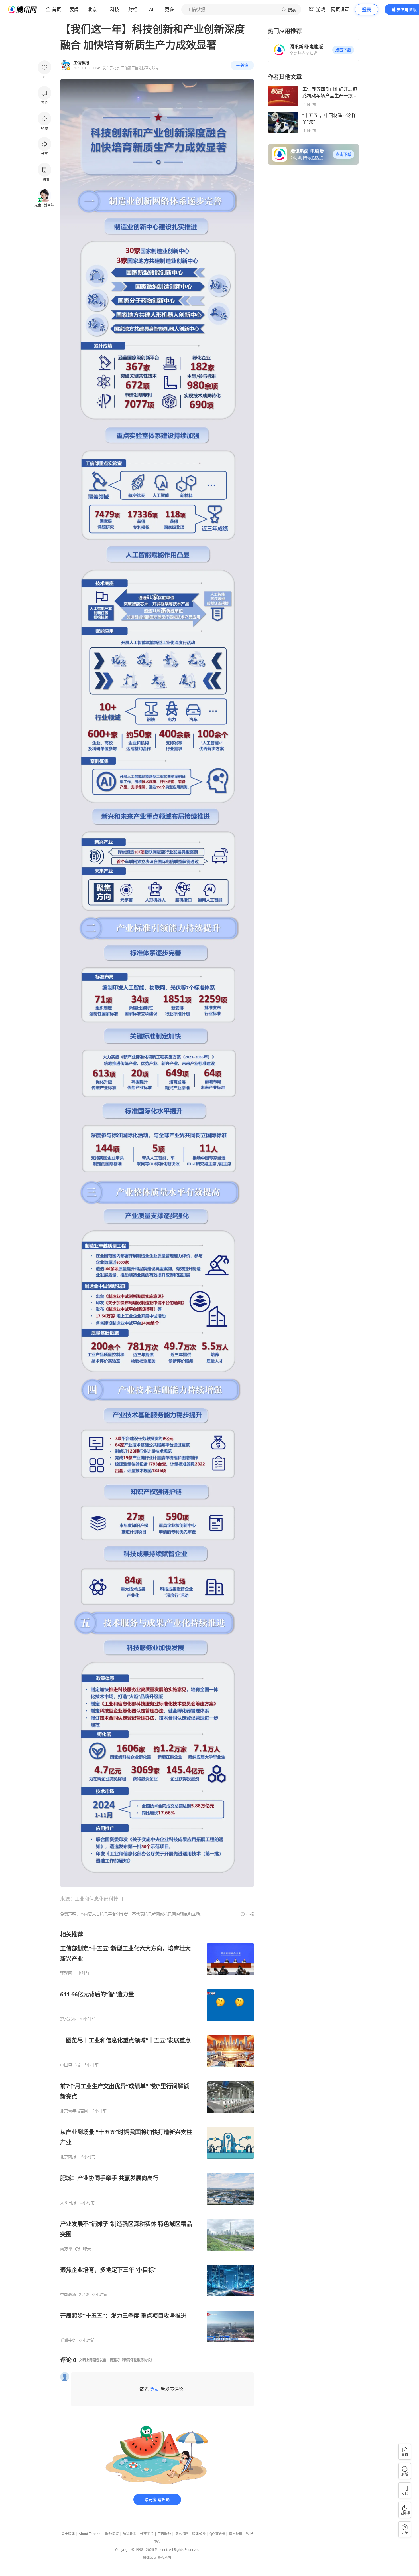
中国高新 (68, 2294)
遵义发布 (68, 2019)
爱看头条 (68, 2340)
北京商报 (68, 2157)
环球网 (66, 1973)
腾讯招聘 (182, 2534)
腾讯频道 (235, 2534)
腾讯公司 (150, 2558)
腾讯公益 (199, 2534)
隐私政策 (129, 2534)
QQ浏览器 (217, 2534)
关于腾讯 (68, 2534)
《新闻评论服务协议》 (137, 2360)
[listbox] (157, 2137)
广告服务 (164, 2534)
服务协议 (112, 2534)
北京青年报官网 (74, 2111)
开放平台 (147, 2534)
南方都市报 (70, 2249)
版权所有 (164, 2558)
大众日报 (68, 2203)
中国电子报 (70, 2065)
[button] (343, 50)
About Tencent (90, 2534)
